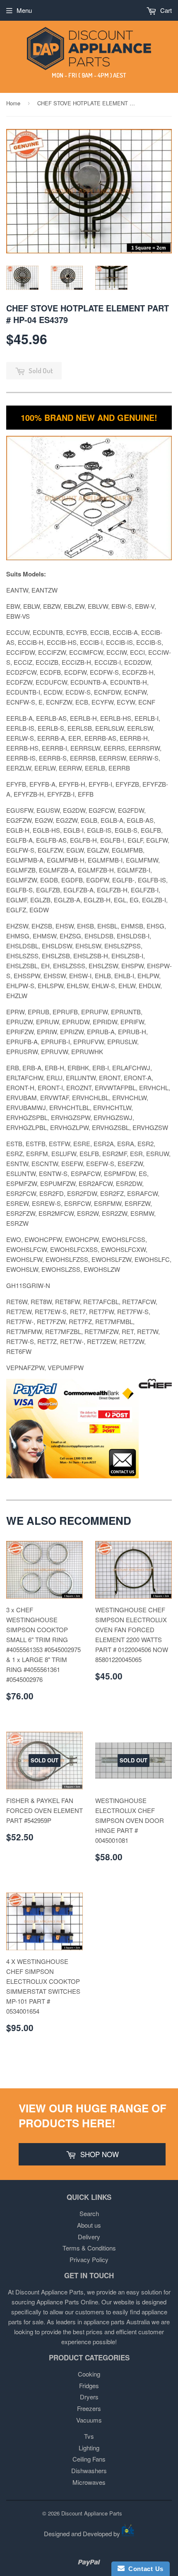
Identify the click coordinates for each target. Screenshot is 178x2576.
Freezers (89, 2408)
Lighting (89, 2448)
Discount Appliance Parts (92, 2513)
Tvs (89, 2436)
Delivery (89, 2237)
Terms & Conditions (89, 2248)
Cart (165, 10)
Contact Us (144, 2569)
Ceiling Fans (89, 2459)
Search (89, 2213)
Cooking (89, 2374)
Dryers (89, 2397)
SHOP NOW (99, 2154)
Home (13, 103)
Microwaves (89, 2482)
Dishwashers (89, 2470)
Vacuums (89, 2420)
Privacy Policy (89, 2259)
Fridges (89, 2385)
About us (89, 2225)
